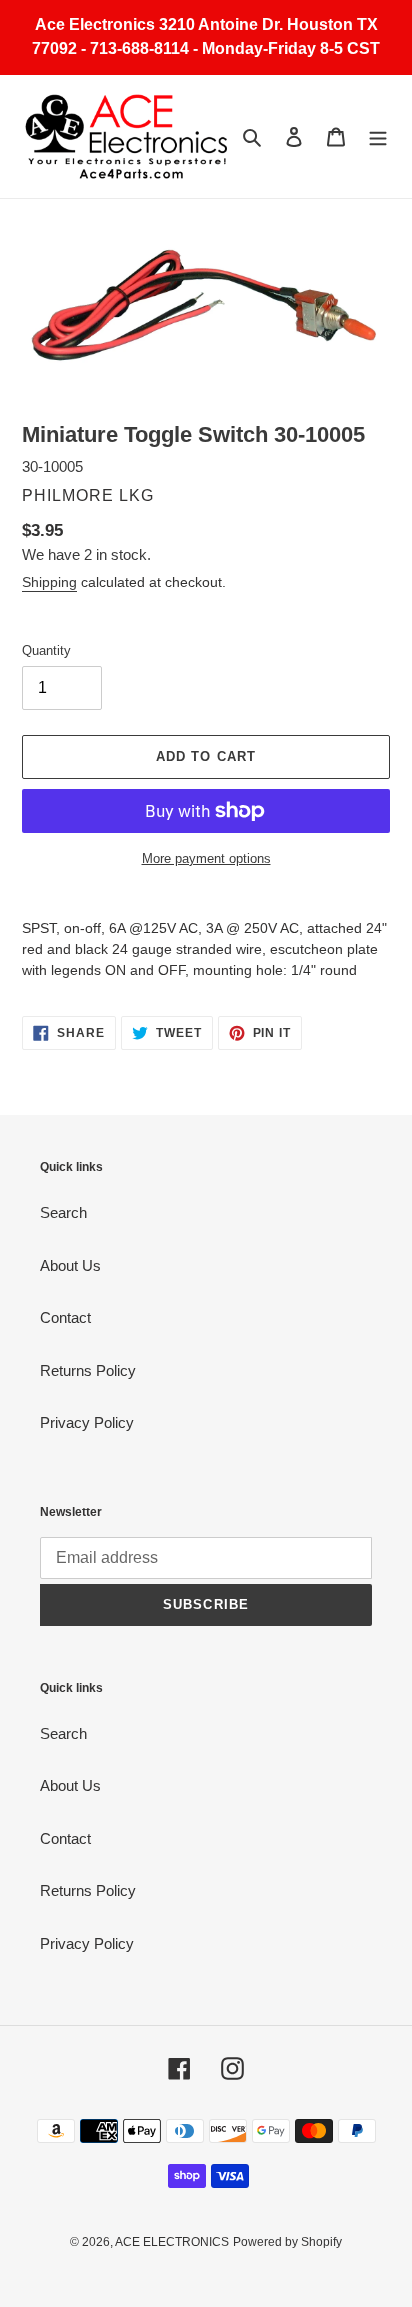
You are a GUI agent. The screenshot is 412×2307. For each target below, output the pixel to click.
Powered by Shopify (287, 2242)
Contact (65, 1317)
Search (63, 1212)
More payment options (206, 858)
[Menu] (378, 136)
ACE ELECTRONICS (172, 2242)
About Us (70, 1265)
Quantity (46, 650)
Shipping (49, 582)
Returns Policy (88, 1370)
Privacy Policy (87, 1422)
